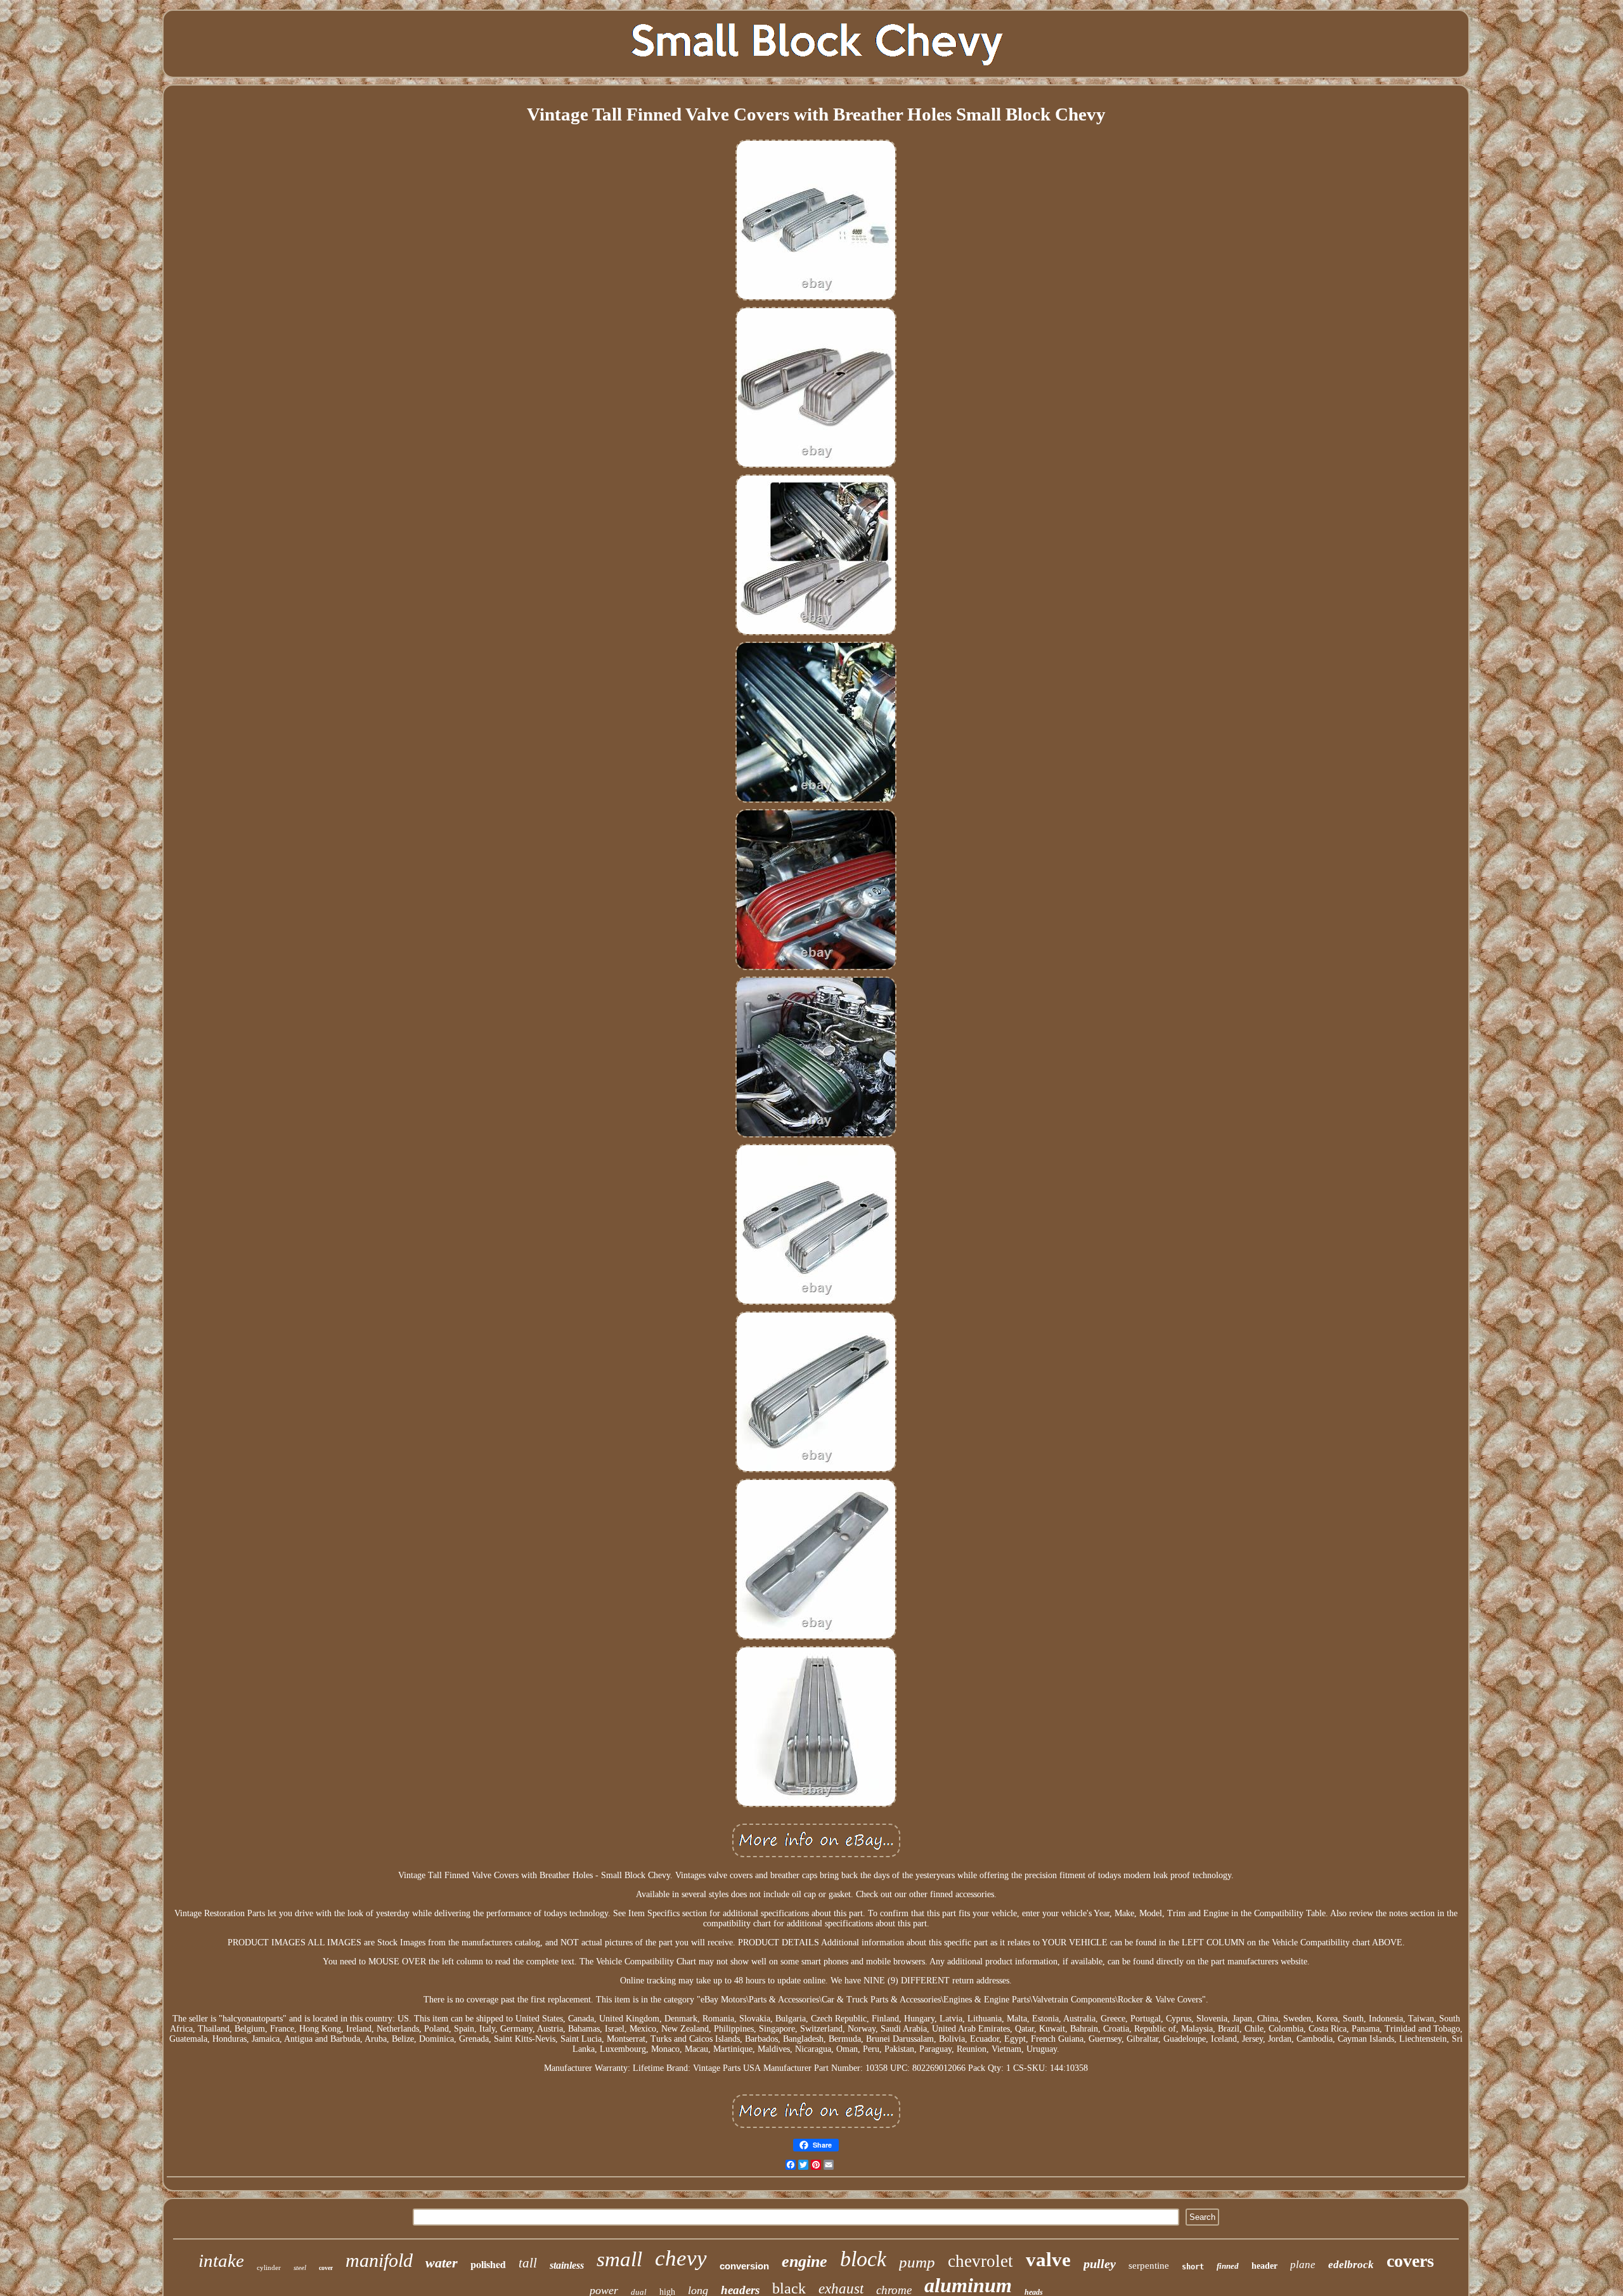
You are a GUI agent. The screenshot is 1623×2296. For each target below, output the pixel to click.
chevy (681, 2258)
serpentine (1149, 2266)
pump (917, 2262)
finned (1228, 2266)
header (1264, 2266)
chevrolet (980, 2261)
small (619, 2259)
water (442, 2263)
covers (1410, 2261)
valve (1048, 2260)
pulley (1100, 2264)
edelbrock (1351, 2265)
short (1193, 2267)
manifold (379, 2260)
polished (488, 2264)
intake (221, 2260)
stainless (567, 2265)
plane (1303, 2265)
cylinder (269, 2267)
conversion (744, 2266)
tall (528, 2263)
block (863, 2259)
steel (300, 2267)
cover (326, 2268)
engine (805, 2261)
